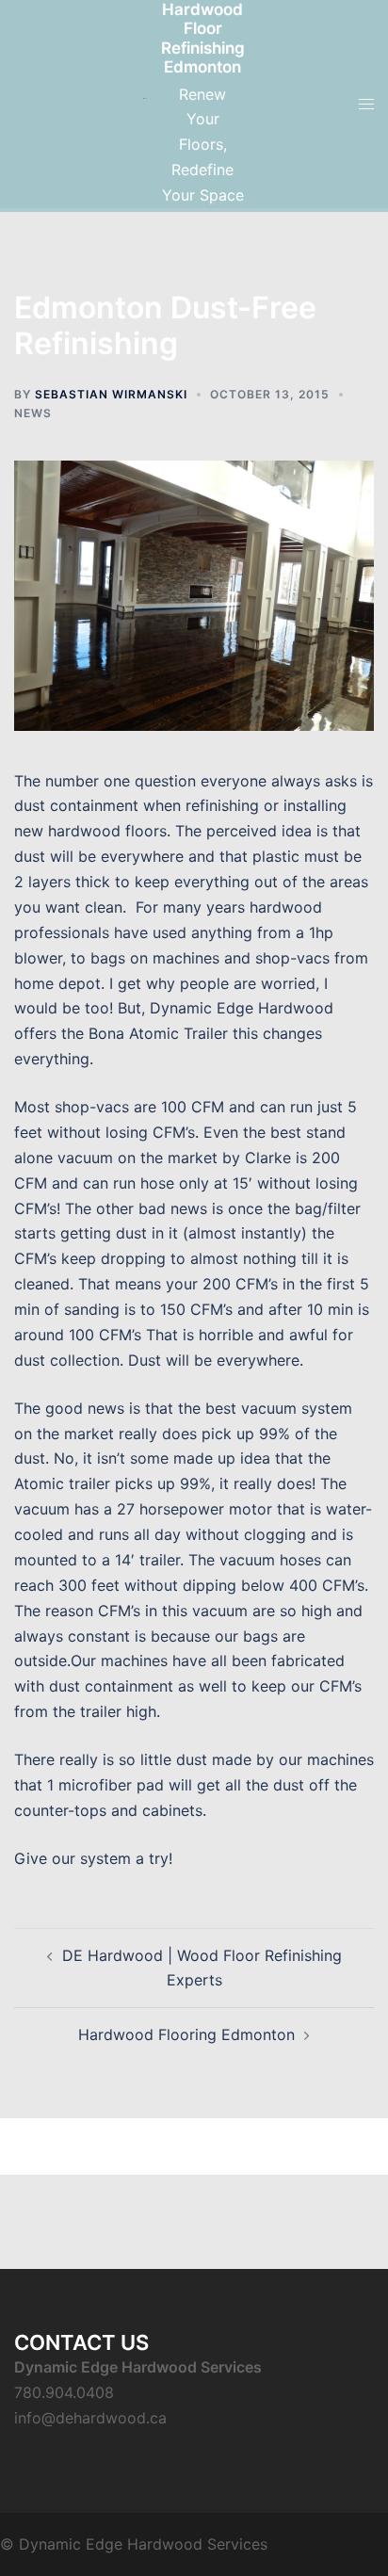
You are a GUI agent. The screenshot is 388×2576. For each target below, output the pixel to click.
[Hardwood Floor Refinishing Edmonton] (145, 104)
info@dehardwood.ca (90, 2418)
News (33, 413)
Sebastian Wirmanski (111, 394)
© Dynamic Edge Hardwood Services (134, 2544)
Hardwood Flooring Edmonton (186, 2034)
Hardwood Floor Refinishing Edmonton (203, 38)
